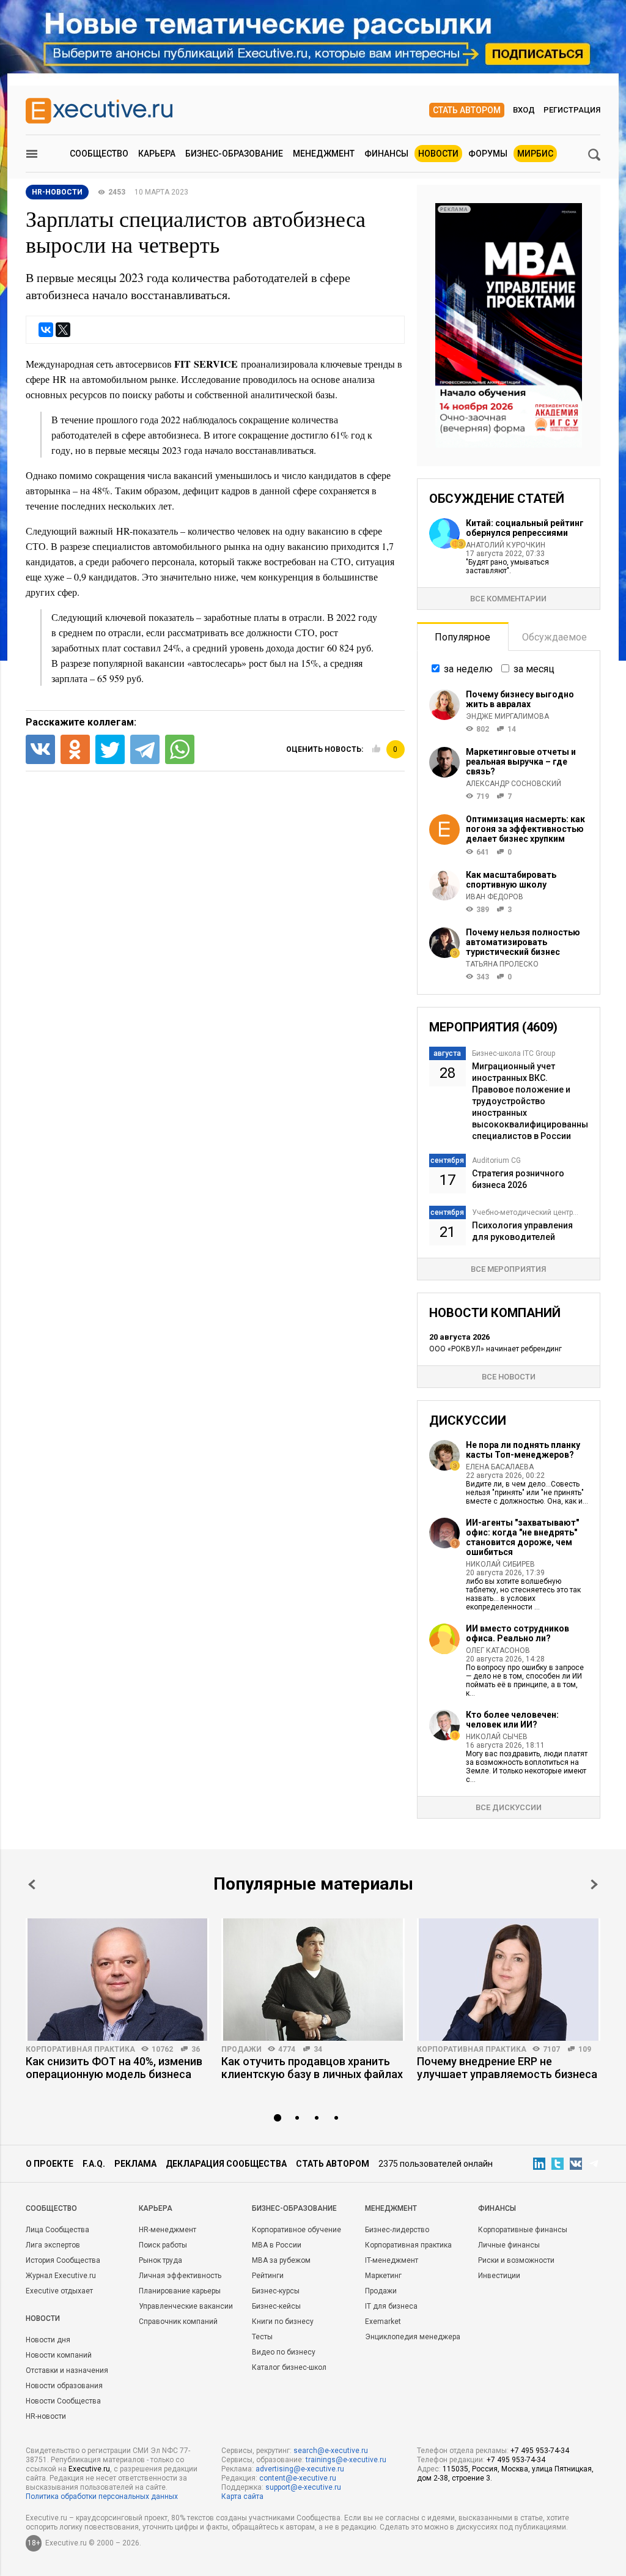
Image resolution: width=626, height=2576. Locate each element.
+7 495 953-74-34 (540, 2451)
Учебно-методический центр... (525, 1212)
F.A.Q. (94, 2164)
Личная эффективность (180, 2276)
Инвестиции (499, 2276)
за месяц (534, 669)
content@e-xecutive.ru (298, 2478)
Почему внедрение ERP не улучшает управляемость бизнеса (507, 2068)
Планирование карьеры (180, 2291)
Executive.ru (89, 2469)
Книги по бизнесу (283, 2322)
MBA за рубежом (281, 2260)
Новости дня (48, 2340)
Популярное (462, 637)
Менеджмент (324, 154)
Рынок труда (160, 2260)
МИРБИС (535, 154)
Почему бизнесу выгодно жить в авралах (520, 699)
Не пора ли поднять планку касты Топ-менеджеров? (523, 1450)
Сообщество (99, 154)
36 (196, 2049)
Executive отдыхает (59, 2291)
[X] (63, 330)
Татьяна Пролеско (502, 964)
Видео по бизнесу (284, 2352)
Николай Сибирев (500, 1564)
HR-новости (57, 192)
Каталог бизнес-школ (289, 2367)
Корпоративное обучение (296, 2230)
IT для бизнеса (391, 2306)
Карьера (157, 154)
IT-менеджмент (392, 2260)
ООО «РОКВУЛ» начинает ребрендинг (495, 1349)
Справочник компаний (178, 2322)
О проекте (50, 2164)
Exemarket (383, 2322)
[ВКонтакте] (46, 330)
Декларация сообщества (226, 2164)
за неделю (468, 669)
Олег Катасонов (498, 1650)
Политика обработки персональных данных (102, 2496)
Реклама (135, 2164)
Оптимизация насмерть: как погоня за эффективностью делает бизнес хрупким (525, 829)
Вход (524, 110)
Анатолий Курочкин (506, 545)
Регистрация (572, 110)
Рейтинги (268, 2276)
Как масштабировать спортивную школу (511, 880)
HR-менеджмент (168, 2230)
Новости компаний (59, 2355)
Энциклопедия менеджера (413, 2337)
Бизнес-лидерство (397, 2230)
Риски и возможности (516, 2260)
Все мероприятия (508, 1269)
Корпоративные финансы (523, 2230)
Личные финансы (509, 2245)
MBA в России (277, 2245)
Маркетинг (383, 2276)
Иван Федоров (495, 897)
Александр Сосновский (514, 784)
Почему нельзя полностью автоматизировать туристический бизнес (523, 942)
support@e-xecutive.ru (303, 2487)
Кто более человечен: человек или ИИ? (512, 1720)
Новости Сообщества (63, 2401)
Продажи (241, 2049)
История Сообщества (63, 2260)
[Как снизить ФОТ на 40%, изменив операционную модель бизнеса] (117, 1980)
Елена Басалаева (500, 1467)
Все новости (509, 1377)
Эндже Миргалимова (507, 716)
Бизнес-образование (234, 154)
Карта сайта (242, 2496)
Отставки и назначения (67, 2370)
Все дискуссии (509, 1807)
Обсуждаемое (554, 637)
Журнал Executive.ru (61, 2276)
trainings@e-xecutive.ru (346, 2460)
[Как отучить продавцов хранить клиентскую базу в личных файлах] (313, 1980)
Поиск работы (163, 2245)
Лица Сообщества (57, 2230)
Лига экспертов (53, 2245)
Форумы (488, 154)
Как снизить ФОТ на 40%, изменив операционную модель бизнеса (114, 2068)
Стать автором (467, 110)
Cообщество (51, 2208)
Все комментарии (508, 599)
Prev (32, 1884)
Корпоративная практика (80, 2049)
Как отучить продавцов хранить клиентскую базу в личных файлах (312, 2068)
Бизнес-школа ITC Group (514, 1053)
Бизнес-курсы (276, 2291)
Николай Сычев (497, 1737)
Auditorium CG (496, 1160)
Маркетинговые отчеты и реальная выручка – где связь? (521, 762)
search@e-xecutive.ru (331, 2451)
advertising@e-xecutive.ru (300, 2469)
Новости (438, 154)
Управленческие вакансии (186, 2306)
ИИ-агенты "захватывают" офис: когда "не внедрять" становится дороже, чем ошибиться (522, 1537)
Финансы (386, 154)
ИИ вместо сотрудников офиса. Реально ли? (517, 1633)
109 (585, 2049)
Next (594, 1884)
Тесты (262, 2337)
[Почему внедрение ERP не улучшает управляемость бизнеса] (509, 1980)
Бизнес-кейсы (276, 2306)
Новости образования (64, 2386)
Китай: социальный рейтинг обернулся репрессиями (525, 528)
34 (318, 2049)
